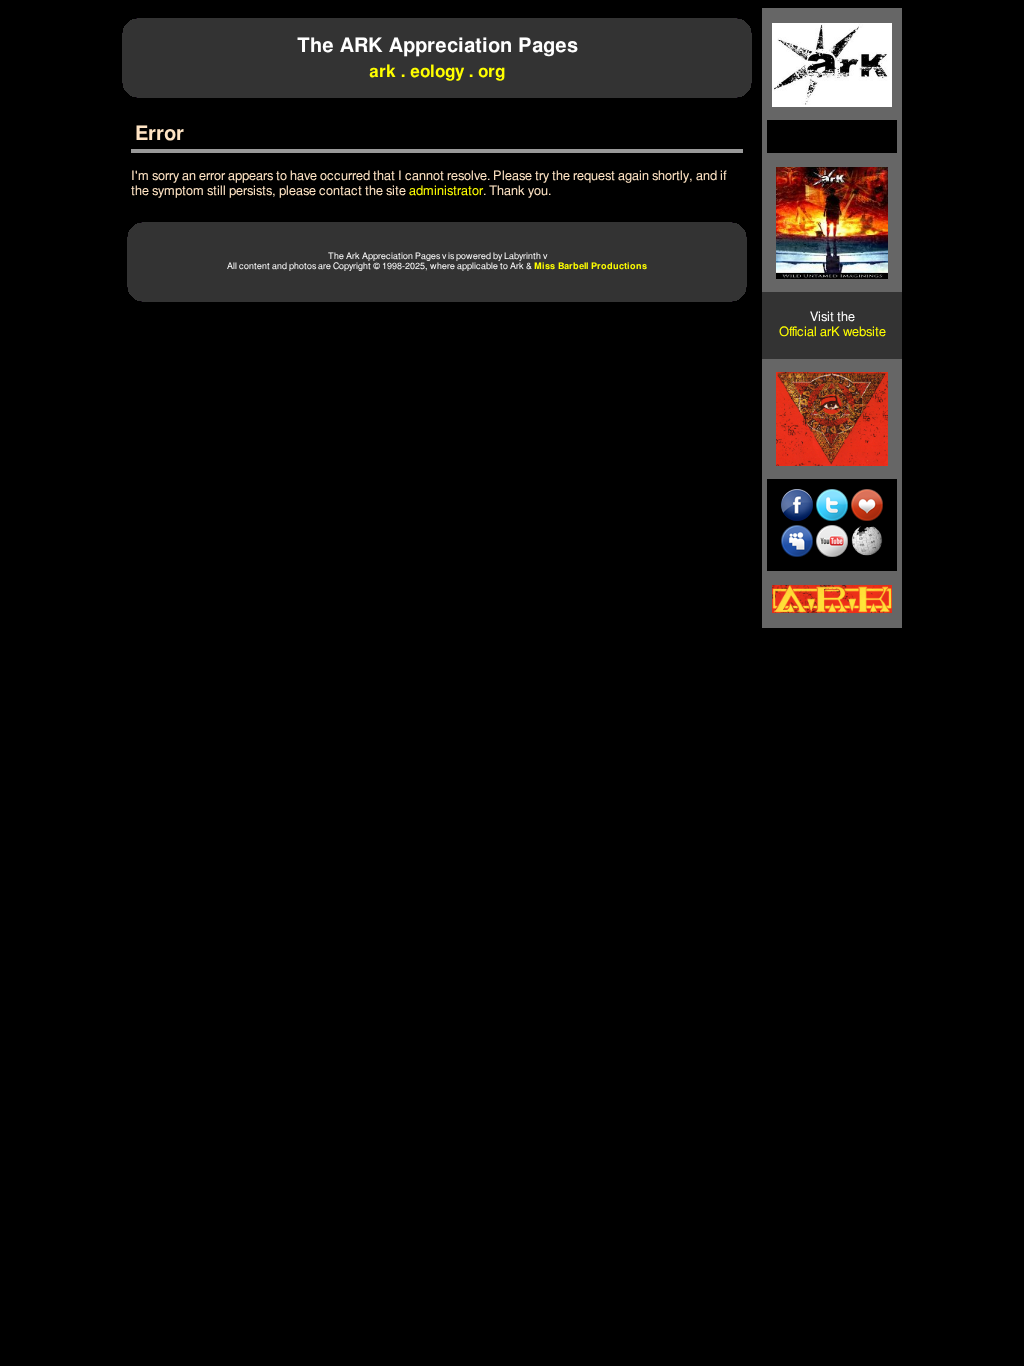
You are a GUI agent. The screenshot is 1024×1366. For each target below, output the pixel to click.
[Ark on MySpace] (797, 553)
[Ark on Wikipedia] (867, 553)
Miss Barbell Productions (590, 266)
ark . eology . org (437, 71)
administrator (446, 191)
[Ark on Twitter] (832, 517)
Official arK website (832, 332)
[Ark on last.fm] (867, 517)
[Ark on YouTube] (832, 553)
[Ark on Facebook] (797, 517)
